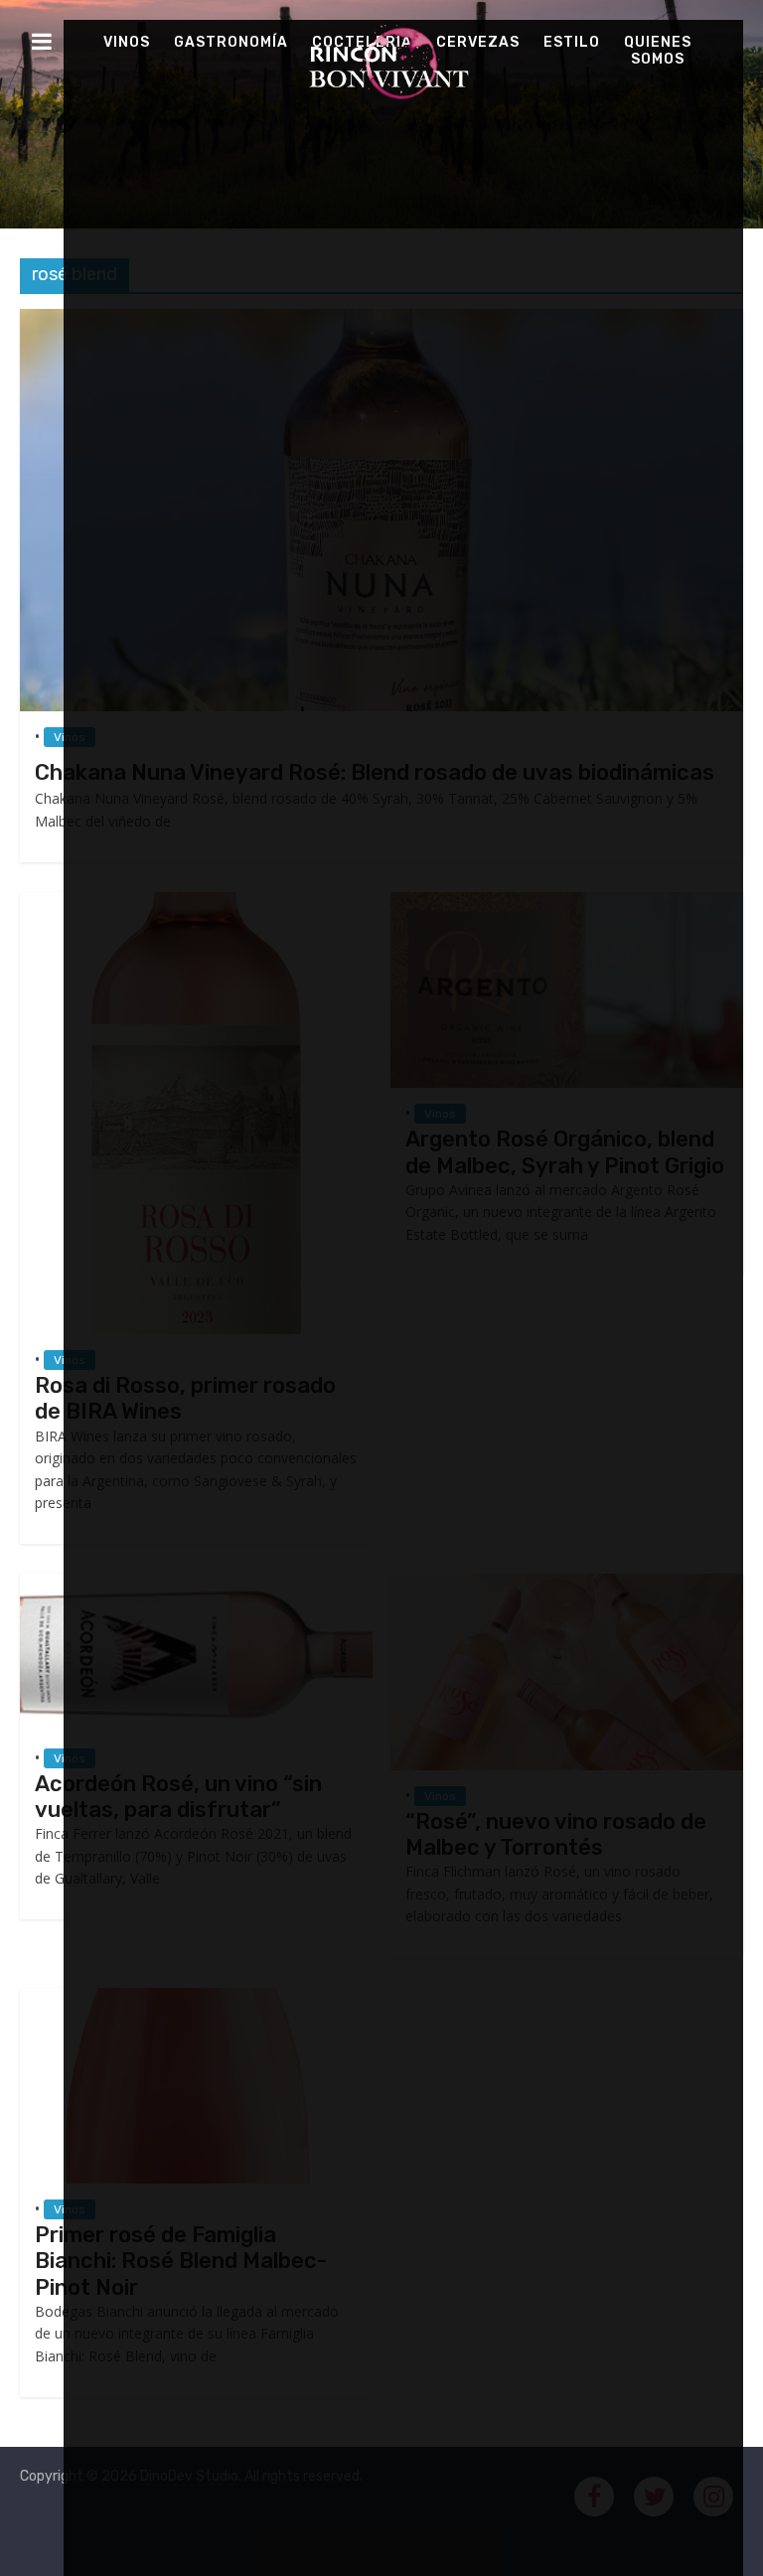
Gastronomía (231, 42)
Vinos (127, 42)
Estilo (572, 42)
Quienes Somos (658, 51)
